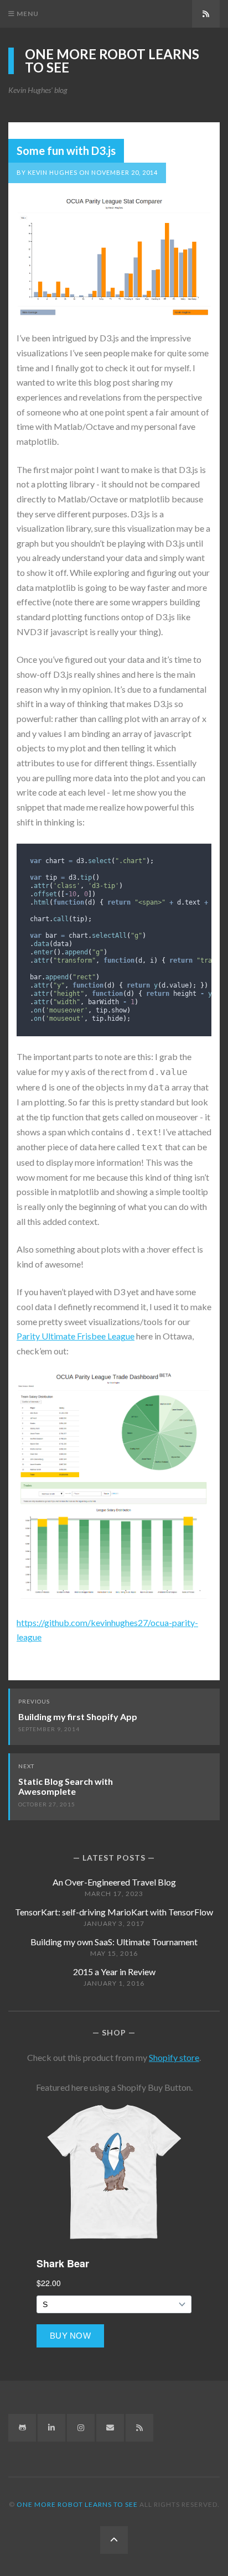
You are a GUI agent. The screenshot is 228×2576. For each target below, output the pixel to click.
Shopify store (174, 2057)
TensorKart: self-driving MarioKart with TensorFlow (114, 1912)
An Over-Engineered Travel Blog (114, 1882)
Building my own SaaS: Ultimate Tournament (114, 1942)
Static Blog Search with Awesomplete (66, 1786)
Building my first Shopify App (78, 1717)
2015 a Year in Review (114, 1972)
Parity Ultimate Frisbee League (76, 1336)
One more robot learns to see (112, 61)
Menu (27, 14)
